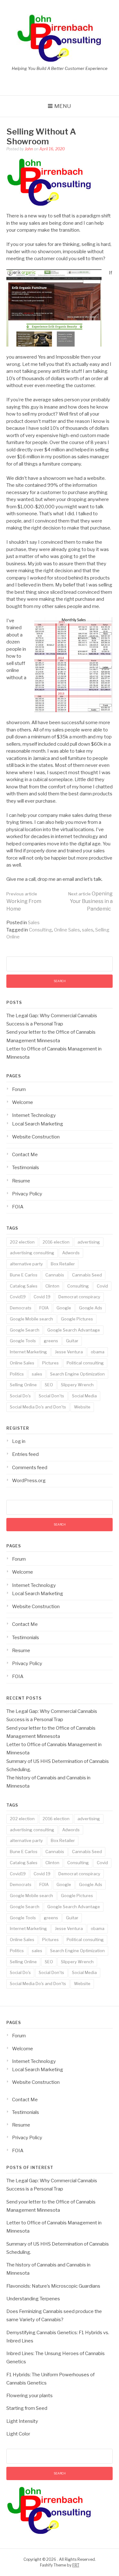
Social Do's (20, 1396)
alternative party (26, 1264)
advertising (89, 1242)
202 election (22, 1242)
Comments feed (30, 1468)
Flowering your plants (30, 2396)
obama (98, 1352)
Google (64, 1308)
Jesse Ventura (69, 1352)
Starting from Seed (27, 2408)
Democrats (21, 1308)
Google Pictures (77, 1319)
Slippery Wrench (77, 1385)
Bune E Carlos (24, 1275)
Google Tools (23, 1341)
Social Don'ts (51, 1396)
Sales (34, 923)
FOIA (18, 1207)
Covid (102, 1286)
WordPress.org (29, 1481)
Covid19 (18, 1297)
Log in (19, 1441)
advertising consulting (32, 1253)
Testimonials (26, 1168)
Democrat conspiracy (79, 1297)
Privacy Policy (27, 1194)
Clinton (52, 1286)
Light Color (18, 2434)
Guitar (72, 1341)
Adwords (71, 1253)
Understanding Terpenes (33, 2299)
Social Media (84, 1396)
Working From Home (24, 902)
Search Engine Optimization (77, 1374)
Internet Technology (34, 1115)
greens (51, 1341)
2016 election (56, 1242)
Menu (63, 106)
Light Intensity (22, 2421)
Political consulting (85, 1363)
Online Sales (67, 930)
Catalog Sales (24, 1286)
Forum (19, 1089)
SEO (49, 1385)
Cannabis (55, 1275)
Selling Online (23, 1385)
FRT (76, 2565)
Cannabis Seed (87, 1275)
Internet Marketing (28, 1352)
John (29, 149)
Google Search (25, 1330)
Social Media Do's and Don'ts (38, 1407)
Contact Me (25, 1155)
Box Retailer (63, 1264)
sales (88, 930)
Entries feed (25, 1454)
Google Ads (91, 1308)
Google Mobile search (31, 1319)
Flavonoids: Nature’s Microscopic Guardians (53, 2286)
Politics (17, 1374)
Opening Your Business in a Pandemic (90, 901)
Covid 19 (42, 1297)
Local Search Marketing (38, 1124)
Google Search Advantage (74, 1330)
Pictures (50, 1363)
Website (82, 1407)
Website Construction (36, 1137)
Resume (21, 1181)
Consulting (40, 930)
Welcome (23, 1102)
